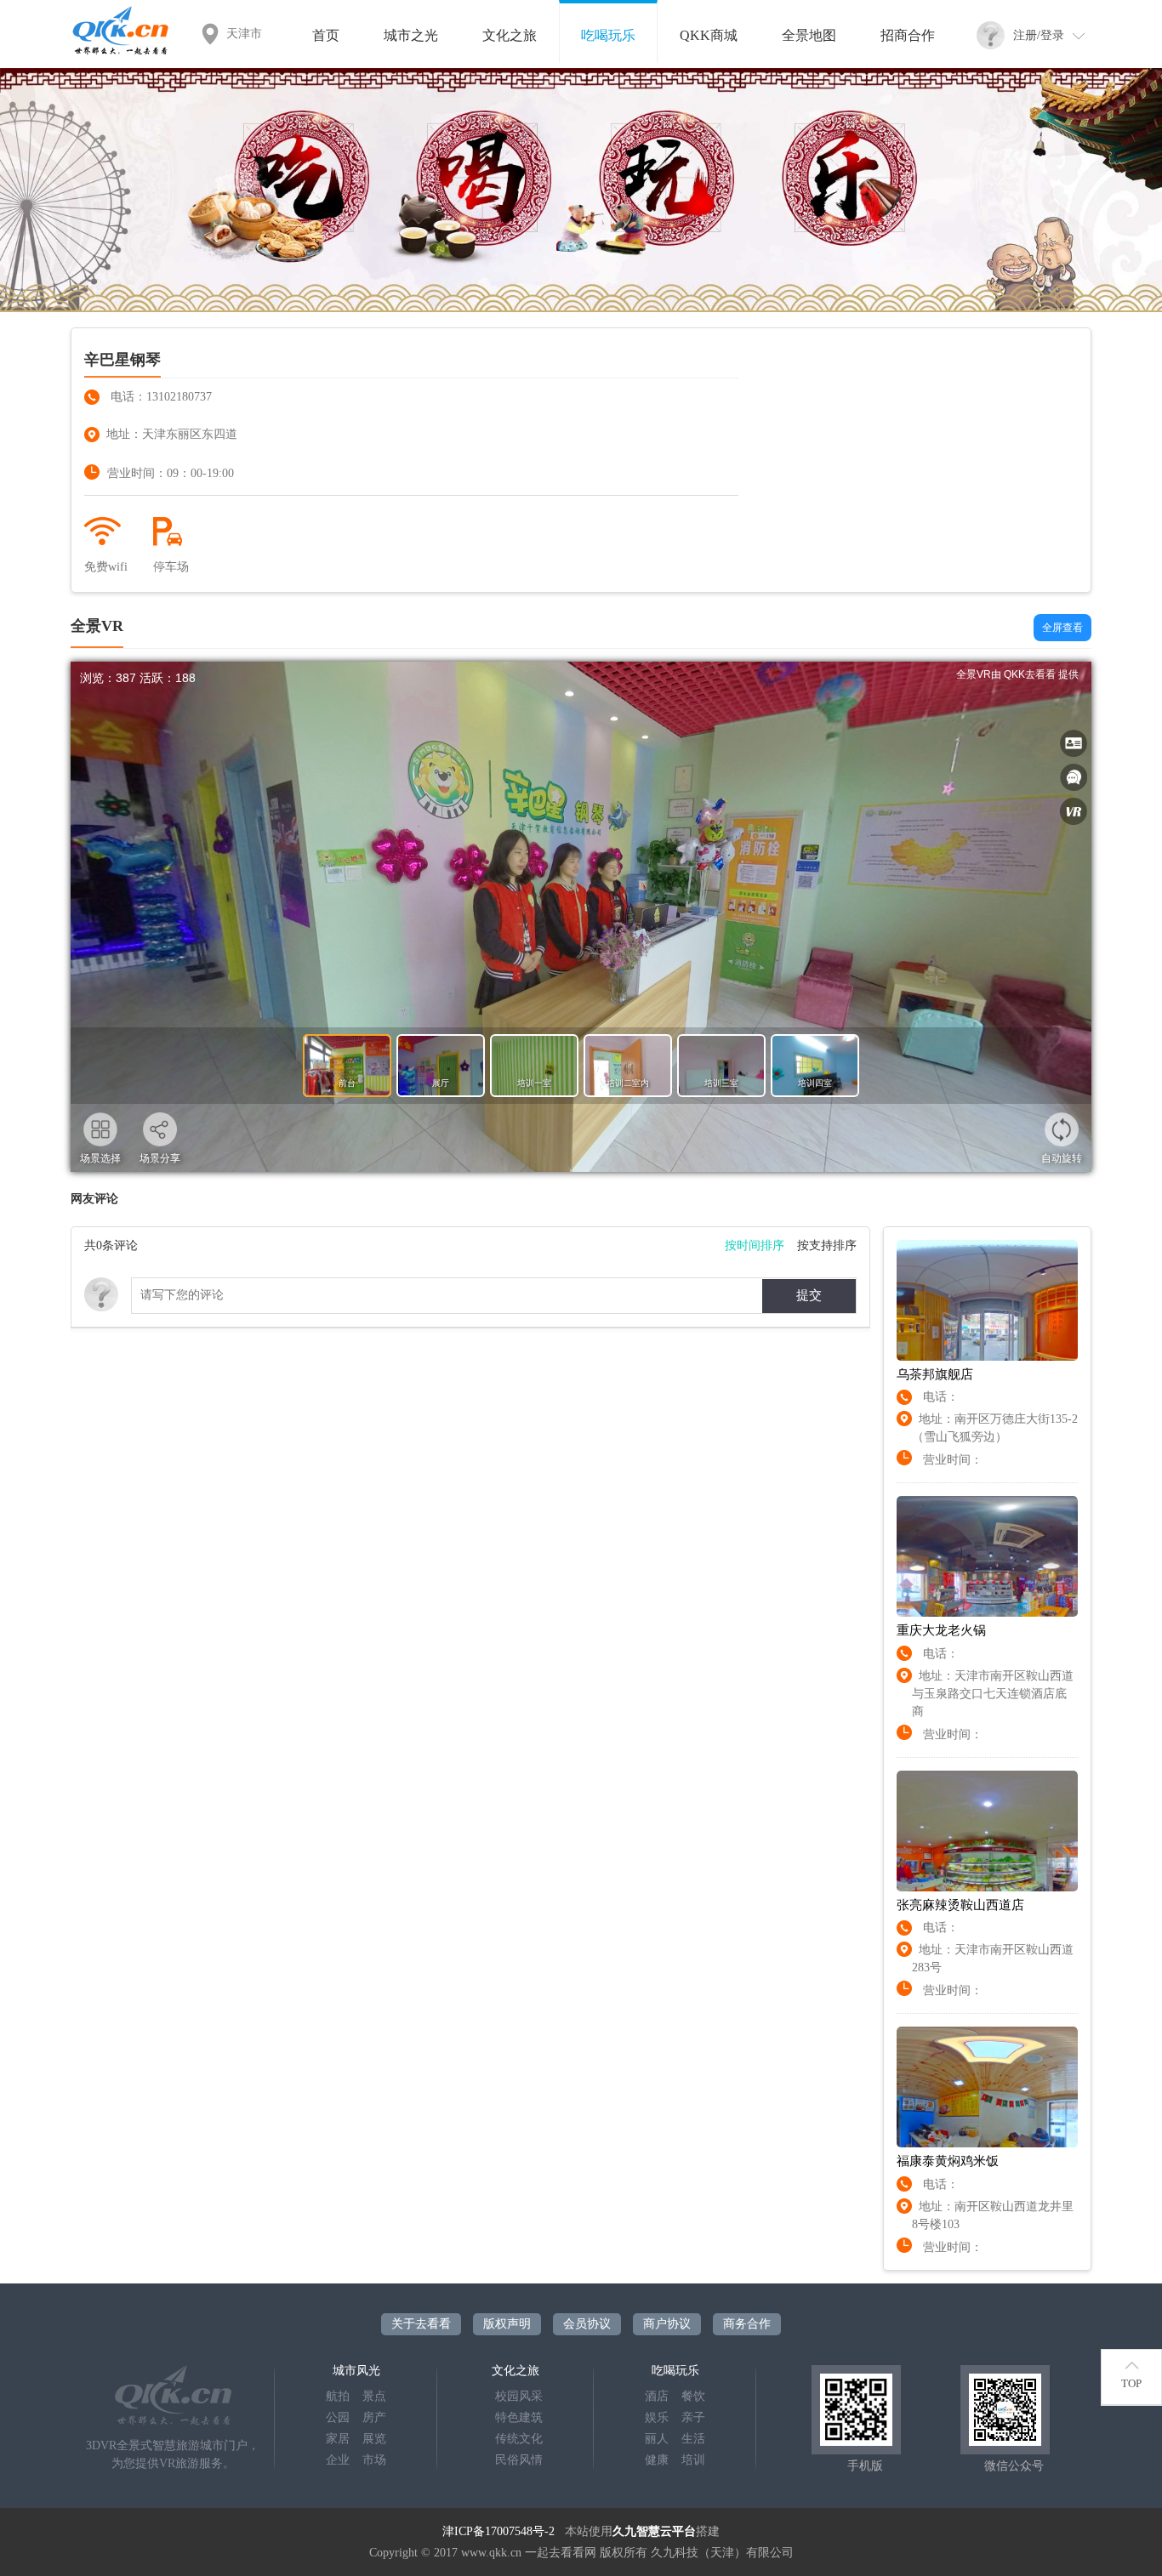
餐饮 (693, 2396)
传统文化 (519, 2439)
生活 (693, 2439)
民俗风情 (519, 2460)
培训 (693, 2460)
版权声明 (507, 2324)
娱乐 (657, 2417)
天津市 (244, 34)
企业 (338, 2460)
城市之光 (411, 35)
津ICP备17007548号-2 (498, 2531)
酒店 (657, 2396)
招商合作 (908, 35)
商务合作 (747, 2324)
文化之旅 (510, 35)
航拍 (338, 2396)
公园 (338, 2417)
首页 (326, 35)
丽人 (657, 2439)
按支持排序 (827, 1245)
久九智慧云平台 (654, 2531)
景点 (374, 2396)
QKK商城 (709, 35)
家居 (338, 2439)
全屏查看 (1062, 628)
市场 (374, 2460)
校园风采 (519, 2396)
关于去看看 (421, 2324)
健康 (657, 2460)
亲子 (693, 2417)
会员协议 (587, 2324)
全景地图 (809, 35)
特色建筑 (519, 2417)
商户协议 (667, 2324)
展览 (374, 2439)
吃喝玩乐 (608, 35)
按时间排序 (755, 1245)
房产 (374, 2417)
